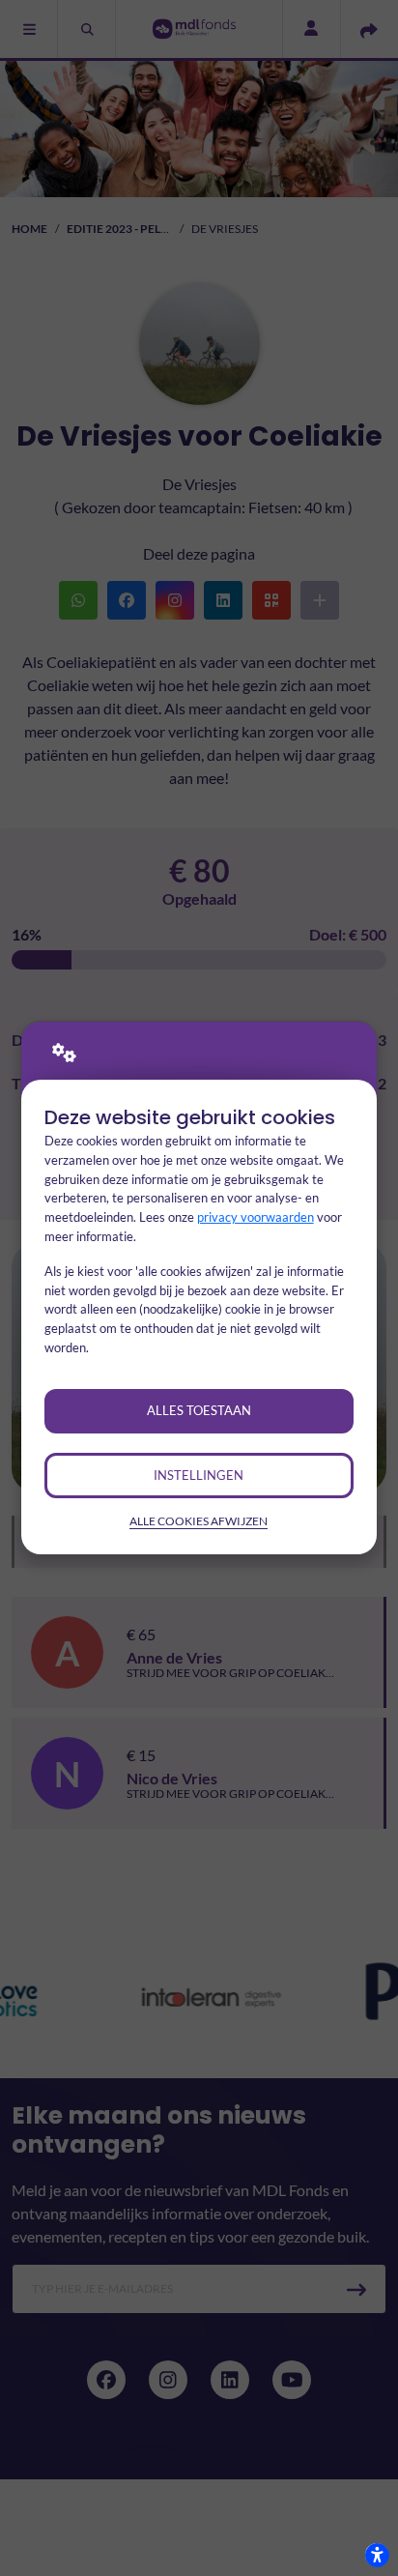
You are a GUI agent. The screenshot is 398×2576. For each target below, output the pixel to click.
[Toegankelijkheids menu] (377, 2555)
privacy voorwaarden (256, 1217)
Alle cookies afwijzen (199, 1521)
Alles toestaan (199, 1410)
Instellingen (199, 1475)
